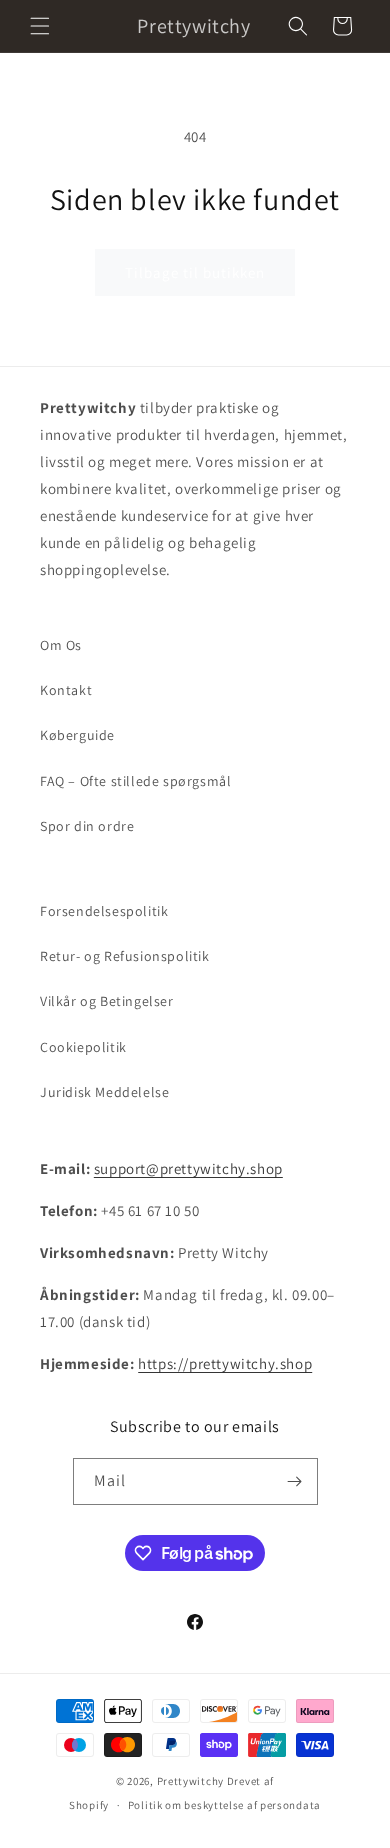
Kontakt (66, 690)
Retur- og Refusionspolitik (125, 956)
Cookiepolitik (83, 1047)
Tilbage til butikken (195, 272)
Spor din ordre (87, 826)
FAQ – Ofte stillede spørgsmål (135, 781)
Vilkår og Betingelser (107, 1001)
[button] (40, 26)
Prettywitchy (190, 1781)
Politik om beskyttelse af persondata (224, 1805)
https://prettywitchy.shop (225, 1363)
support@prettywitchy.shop (188, 1168)
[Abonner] (295, 1481)
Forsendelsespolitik (104, 911)
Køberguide (77, 735)
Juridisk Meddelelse (104, 1092)
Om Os (61, 645)
